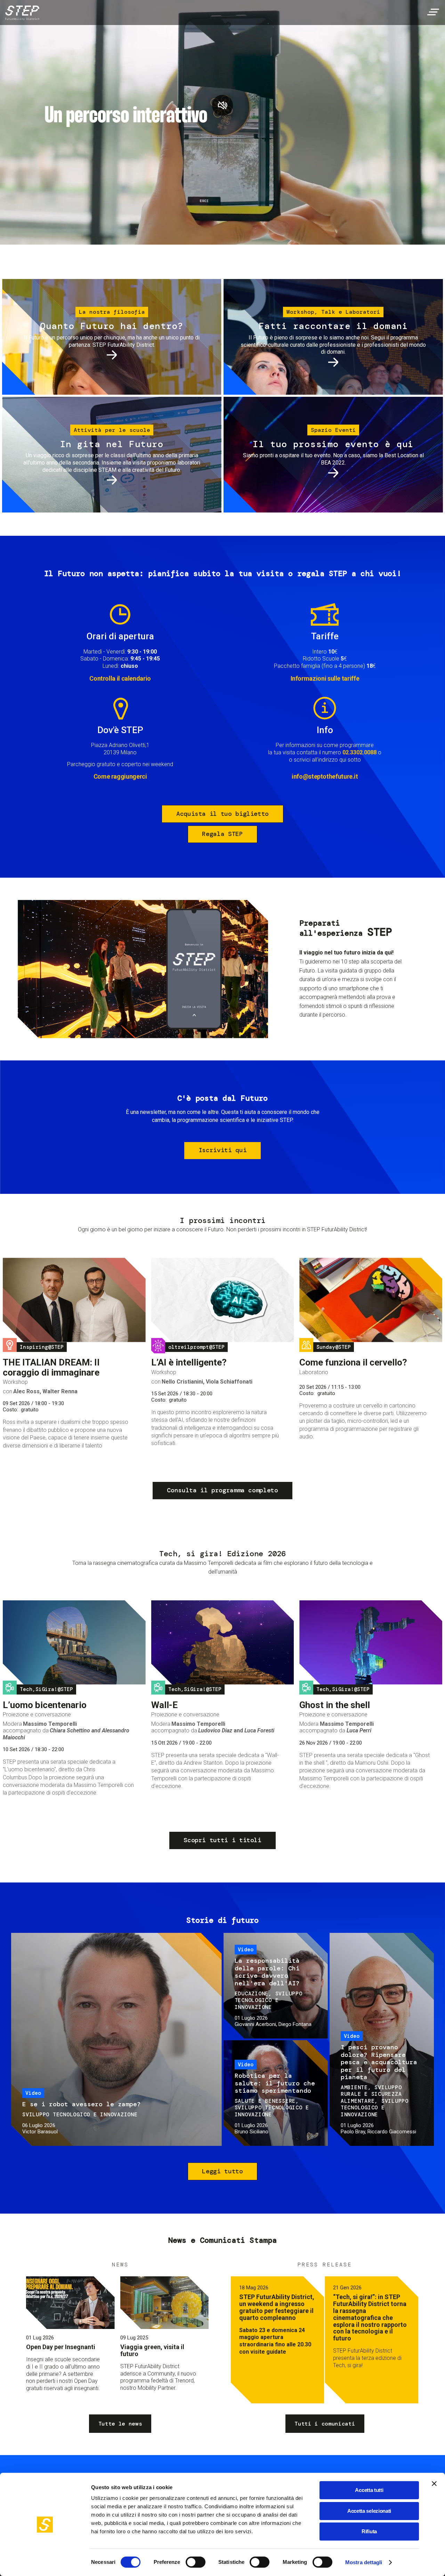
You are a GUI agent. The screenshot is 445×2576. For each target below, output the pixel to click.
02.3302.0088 (359, 752)
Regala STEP (222, 834)
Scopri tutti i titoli (222, 1840)
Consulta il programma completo (222, 1490)
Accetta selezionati (369, 2511)
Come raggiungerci (120, 776)
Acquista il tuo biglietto (222, 814)
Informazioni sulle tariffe (325, 678)
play (222, 105)
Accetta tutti (369, 2490)
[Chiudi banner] (434, 2484)
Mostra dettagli (364, 2562)
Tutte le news (120, 2424)
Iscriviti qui (222, 1150)
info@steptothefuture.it (325, 776)
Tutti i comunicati (325, 2424)
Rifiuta (369, 2531)
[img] (21, 14)
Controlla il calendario (120, 678)
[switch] (196, 2562)
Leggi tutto (222, 2171)
